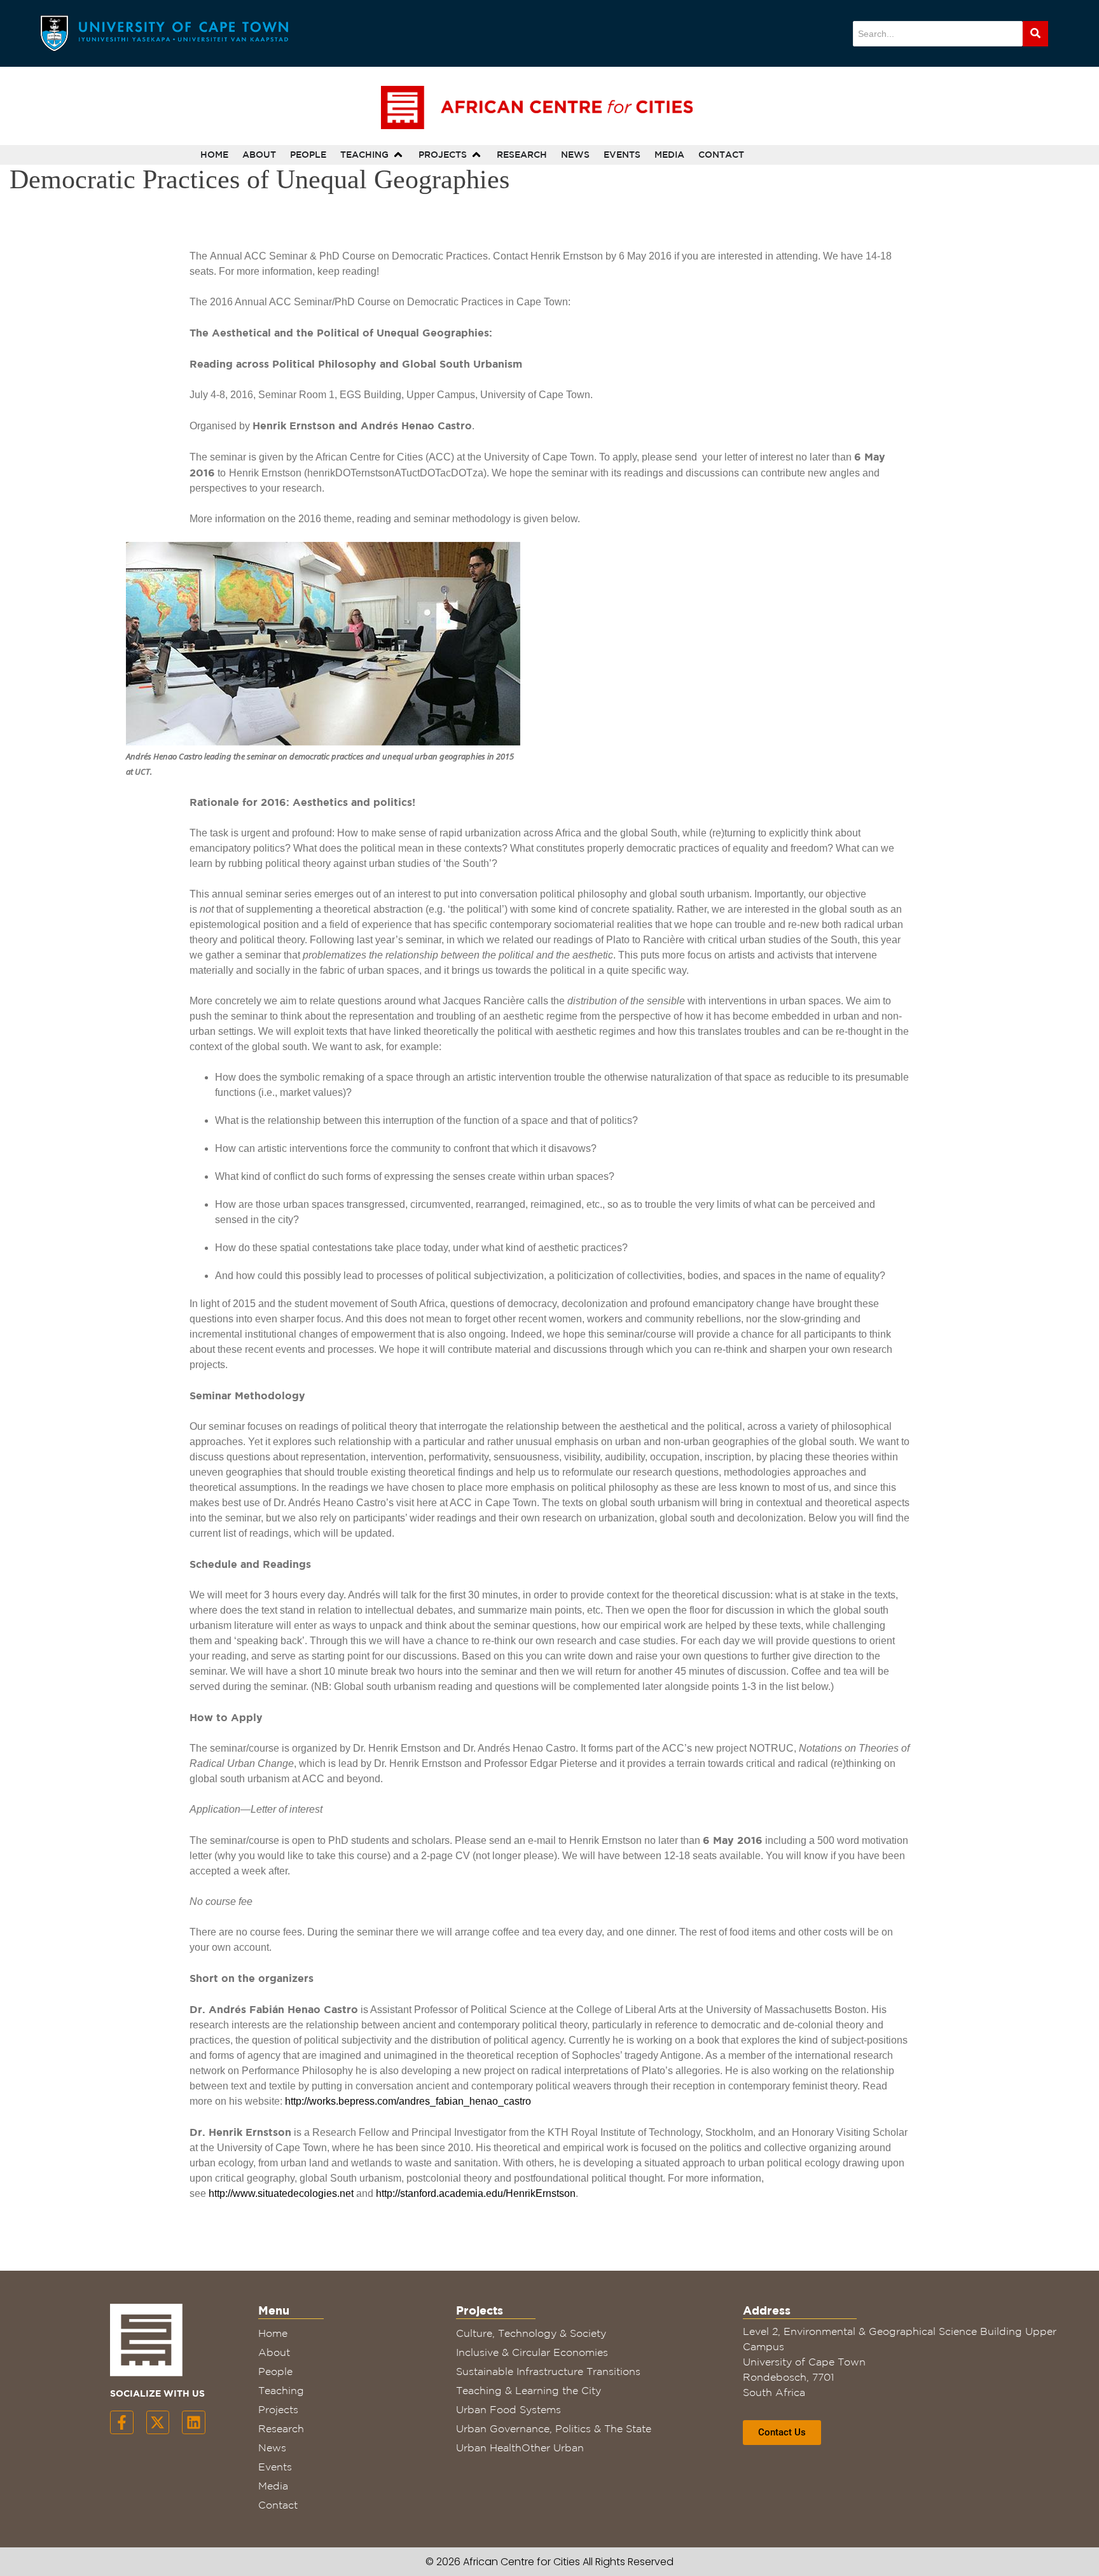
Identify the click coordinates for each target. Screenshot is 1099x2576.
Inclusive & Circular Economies (532, 2352)
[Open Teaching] (398, 155)
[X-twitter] (158, 2422)
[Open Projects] (476, 155)
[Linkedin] (194, 2422)
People (275, 2371)
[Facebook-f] (122, 2422)
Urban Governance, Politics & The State (554, 2428)
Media (273, 2486)
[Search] (1035, 34)
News (272, 2448)
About (274, 2352)
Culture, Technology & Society (531, 2333)
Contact (278, 2505)
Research (281, 2428)
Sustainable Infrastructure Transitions (548, 2371)
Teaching (281, 2390)
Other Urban (553, 2448)
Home (273, 2333)
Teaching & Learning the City (529, 2390)
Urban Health (489, 2448)
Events (275, 2467)
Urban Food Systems (508, 2409)
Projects (278, 2409)
